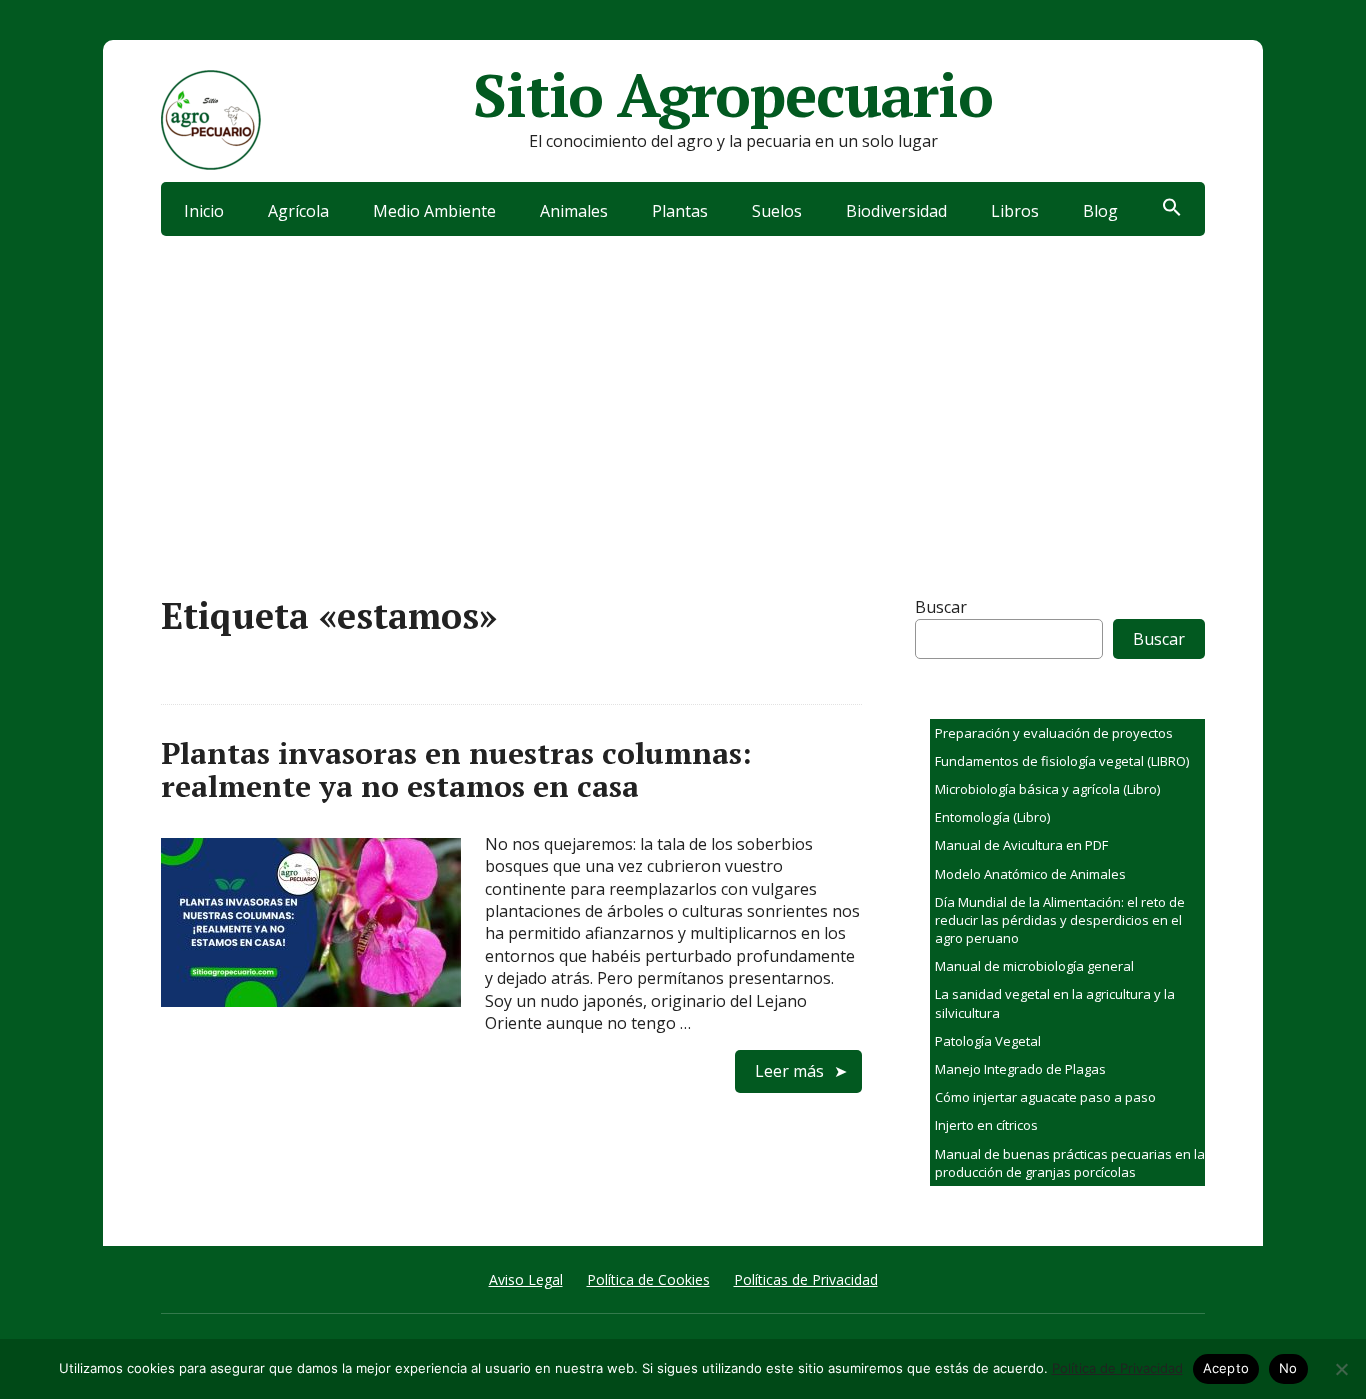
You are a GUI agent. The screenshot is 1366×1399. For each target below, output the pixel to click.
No (1288, 1368)
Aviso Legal (526, 1279)
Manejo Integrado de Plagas (1020, 1069)
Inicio (204, 211)
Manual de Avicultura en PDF (1021, 845)
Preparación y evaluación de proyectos (1054, 733)
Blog (1100, 211)
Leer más (789, 1071)
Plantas (680, 211)
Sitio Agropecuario (732, 95)
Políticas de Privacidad (806, 1279)
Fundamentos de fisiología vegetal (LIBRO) (1062, 761)
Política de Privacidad (1117, 1368)
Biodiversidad (896, 211)
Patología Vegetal (988, 1041)
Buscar (941, 607)
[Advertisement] (683, 386)
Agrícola (298, 211)
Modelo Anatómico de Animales (1030, 874)
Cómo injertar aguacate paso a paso (1045, 1097)
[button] (1172, 209)
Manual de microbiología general (1034, 966)
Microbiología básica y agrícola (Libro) (1047, 789)
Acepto (1226, 1368)
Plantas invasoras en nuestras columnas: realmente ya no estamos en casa (456, 769)
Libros (1015, 211)
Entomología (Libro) (992, 817)
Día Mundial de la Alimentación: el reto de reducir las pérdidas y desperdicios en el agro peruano (1060, 920)
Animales (574, 211)
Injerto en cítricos (986, 1125)
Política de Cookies (648, 1279)
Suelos (777, 211)
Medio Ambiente (434, 211)
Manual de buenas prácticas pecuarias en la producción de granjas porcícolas (1070, 1163)
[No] (1341, 1369)
